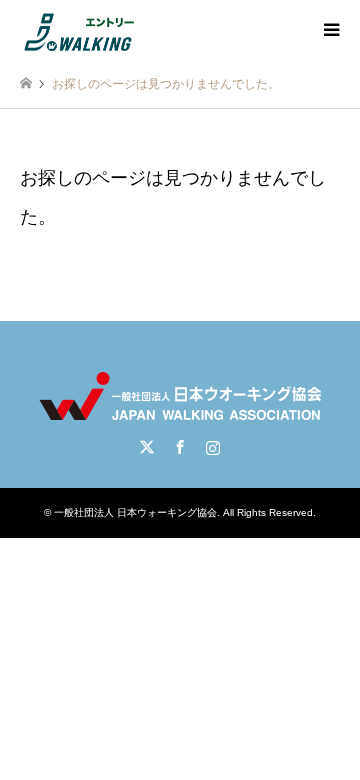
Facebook (180, 447)
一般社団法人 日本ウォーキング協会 (135, 512)
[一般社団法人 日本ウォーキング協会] (81, 30)
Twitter (147, 447)
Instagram (213, 447)
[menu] (330, 30)
